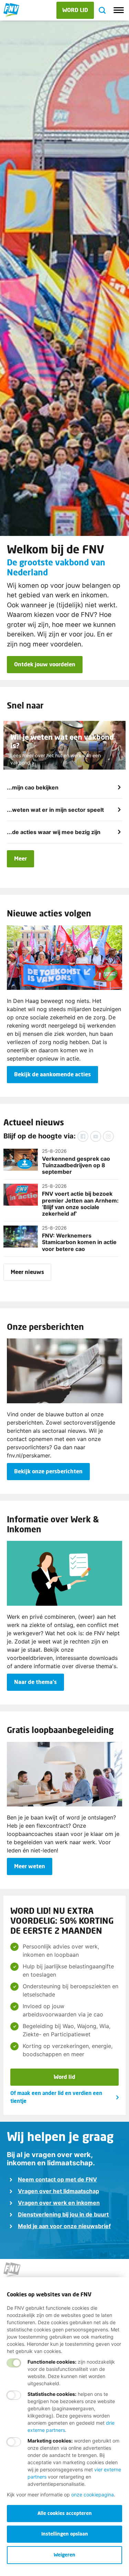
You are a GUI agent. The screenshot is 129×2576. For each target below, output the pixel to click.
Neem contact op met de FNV (57, 2179)
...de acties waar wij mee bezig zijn (54, 832)
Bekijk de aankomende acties (52, 1074)
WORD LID (75, 10)
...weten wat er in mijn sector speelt (55, 810)
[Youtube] (96, 1136)
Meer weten (30, 1866)
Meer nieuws (27, 1272)
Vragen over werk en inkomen (59, 2203)
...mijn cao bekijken (33, 787)
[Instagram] (108, 1136)
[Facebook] (83, 1136)
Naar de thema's (35, 1682)
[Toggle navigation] (119, 10)
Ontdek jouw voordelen (45, 664)
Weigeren (64, 2555)
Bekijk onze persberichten (48, 1471)
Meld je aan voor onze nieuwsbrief (64, 2226)
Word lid (64, 2077)
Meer (20, 858)
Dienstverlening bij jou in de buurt (63, 2214)
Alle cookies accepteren (65, 2513)
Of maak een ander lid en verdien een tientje (56, 2097)
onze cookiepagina (93, 2495)
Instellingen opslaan (65, 2534)
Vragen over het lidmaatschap (58, 2191)
